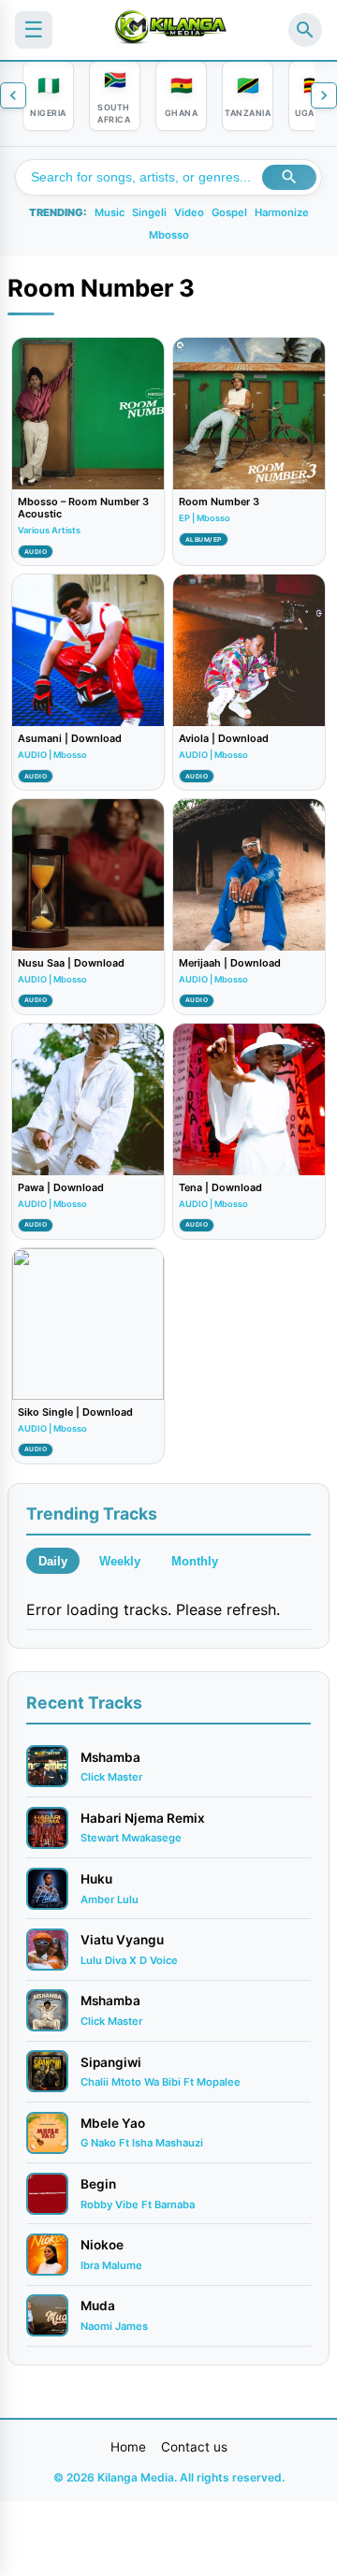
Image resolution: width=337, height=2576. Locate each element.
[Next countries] (324, 95)
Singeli (149, 212)
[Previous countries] (13, 95)
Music (110, 212)
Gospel (229, 212)
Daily (53, 1561)
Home (128, 2447)
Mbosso (169, 235)
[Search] (305, 30)
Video (189, 212)
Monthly (195, 1561)
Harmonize (282, 212)
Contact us (194, 2447)
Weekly (120, 1561)
